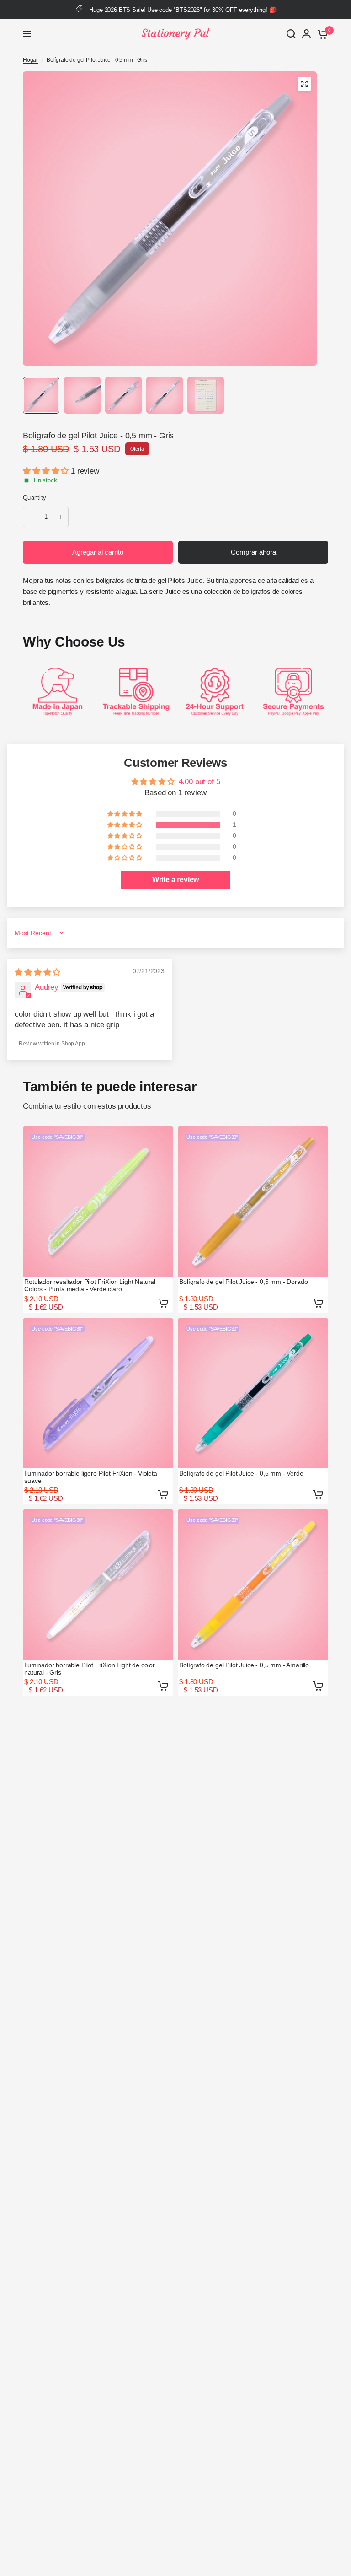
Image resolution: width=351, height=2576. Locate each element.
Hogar (30, 60)
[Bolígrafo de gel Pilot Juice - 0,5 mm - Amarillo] (253, 1584)
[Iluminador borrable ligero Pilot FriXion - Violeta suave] (98, 1393)
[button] (47, 471)
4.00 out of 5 (199, 782)
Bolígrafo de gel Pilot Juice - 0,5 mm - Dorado (243, 1282)
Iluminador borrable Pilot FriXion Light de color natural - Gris (90, 1669)
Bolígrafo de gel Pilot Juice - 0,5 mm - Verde (241, 1473)
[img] (37, 973)
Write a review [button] (176, 880)
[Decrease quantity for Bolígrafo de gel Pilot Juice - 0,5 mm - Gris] (31, 517)
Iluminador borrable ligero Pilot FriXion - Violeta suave (91, 1477)
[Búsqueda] (291, 34)
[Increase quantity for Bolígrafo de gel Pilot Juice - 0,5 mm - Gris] (61, 517)
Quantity (35, 498)
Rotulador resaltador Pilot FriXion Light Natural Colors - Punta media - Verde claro (90, 1285)
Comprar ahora (253, 552)
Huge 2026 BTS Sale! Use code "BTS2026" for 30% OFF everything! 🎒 (183, 10)
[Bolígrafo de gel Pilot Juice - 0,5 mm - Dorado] (253, 1201)
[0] (321, 34)
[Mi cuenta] (306, 34)
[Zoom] (304, 84)
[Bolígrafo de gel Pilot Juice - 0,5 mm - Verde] (253, 1393)
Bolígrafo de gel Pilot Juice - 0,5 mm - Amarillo (244, 1665)
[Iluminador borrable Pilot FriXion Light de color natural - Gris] (98, 1584)
